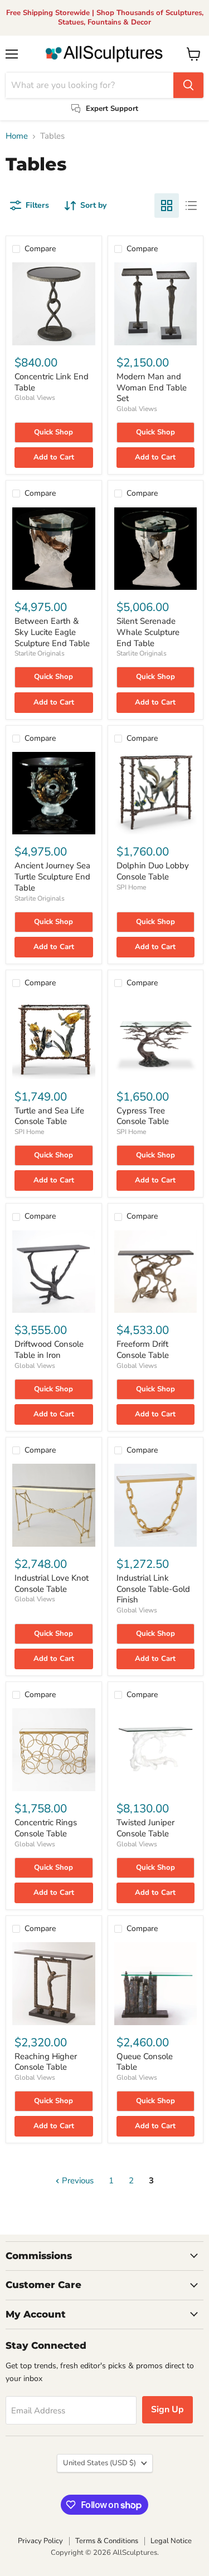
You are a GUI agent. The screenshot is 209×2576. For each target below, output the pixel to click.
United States (99, 2463)
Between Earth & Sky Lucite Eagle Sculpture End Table (52, 632)
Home (17, 136)
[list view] (191, 206)
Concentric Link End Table (52, 382)
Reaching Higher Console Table (46, 2062)
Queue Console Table (145, 2062)
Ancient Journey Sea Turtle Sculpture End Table (52, 876)
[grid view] (167, 206)
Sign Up (167, 2409)
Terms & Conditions (107, 2541)
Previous (77, 2181)
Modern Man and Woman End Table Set (152, 387)
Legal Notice (171, 2541)
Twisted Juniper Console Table (145, 1828)
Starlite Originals (40, 653)
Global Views (35, 398)
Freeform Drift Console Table (143, 1350)
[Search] (188, 85)
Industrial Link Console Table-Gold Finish (153, 1589)
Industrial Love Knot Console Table (52, 1583)
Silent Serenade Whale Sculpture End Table (148, 632)
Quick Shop (54, 432)
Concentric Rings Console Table (46, 1828)
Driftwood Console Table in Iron (49, 1350)
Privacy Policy (40, 2541)
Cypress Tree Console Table (143, 1116)
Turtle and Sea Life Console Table (49, 1116)
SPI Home (131, 887)
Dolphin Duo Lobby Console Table (153, 871)
